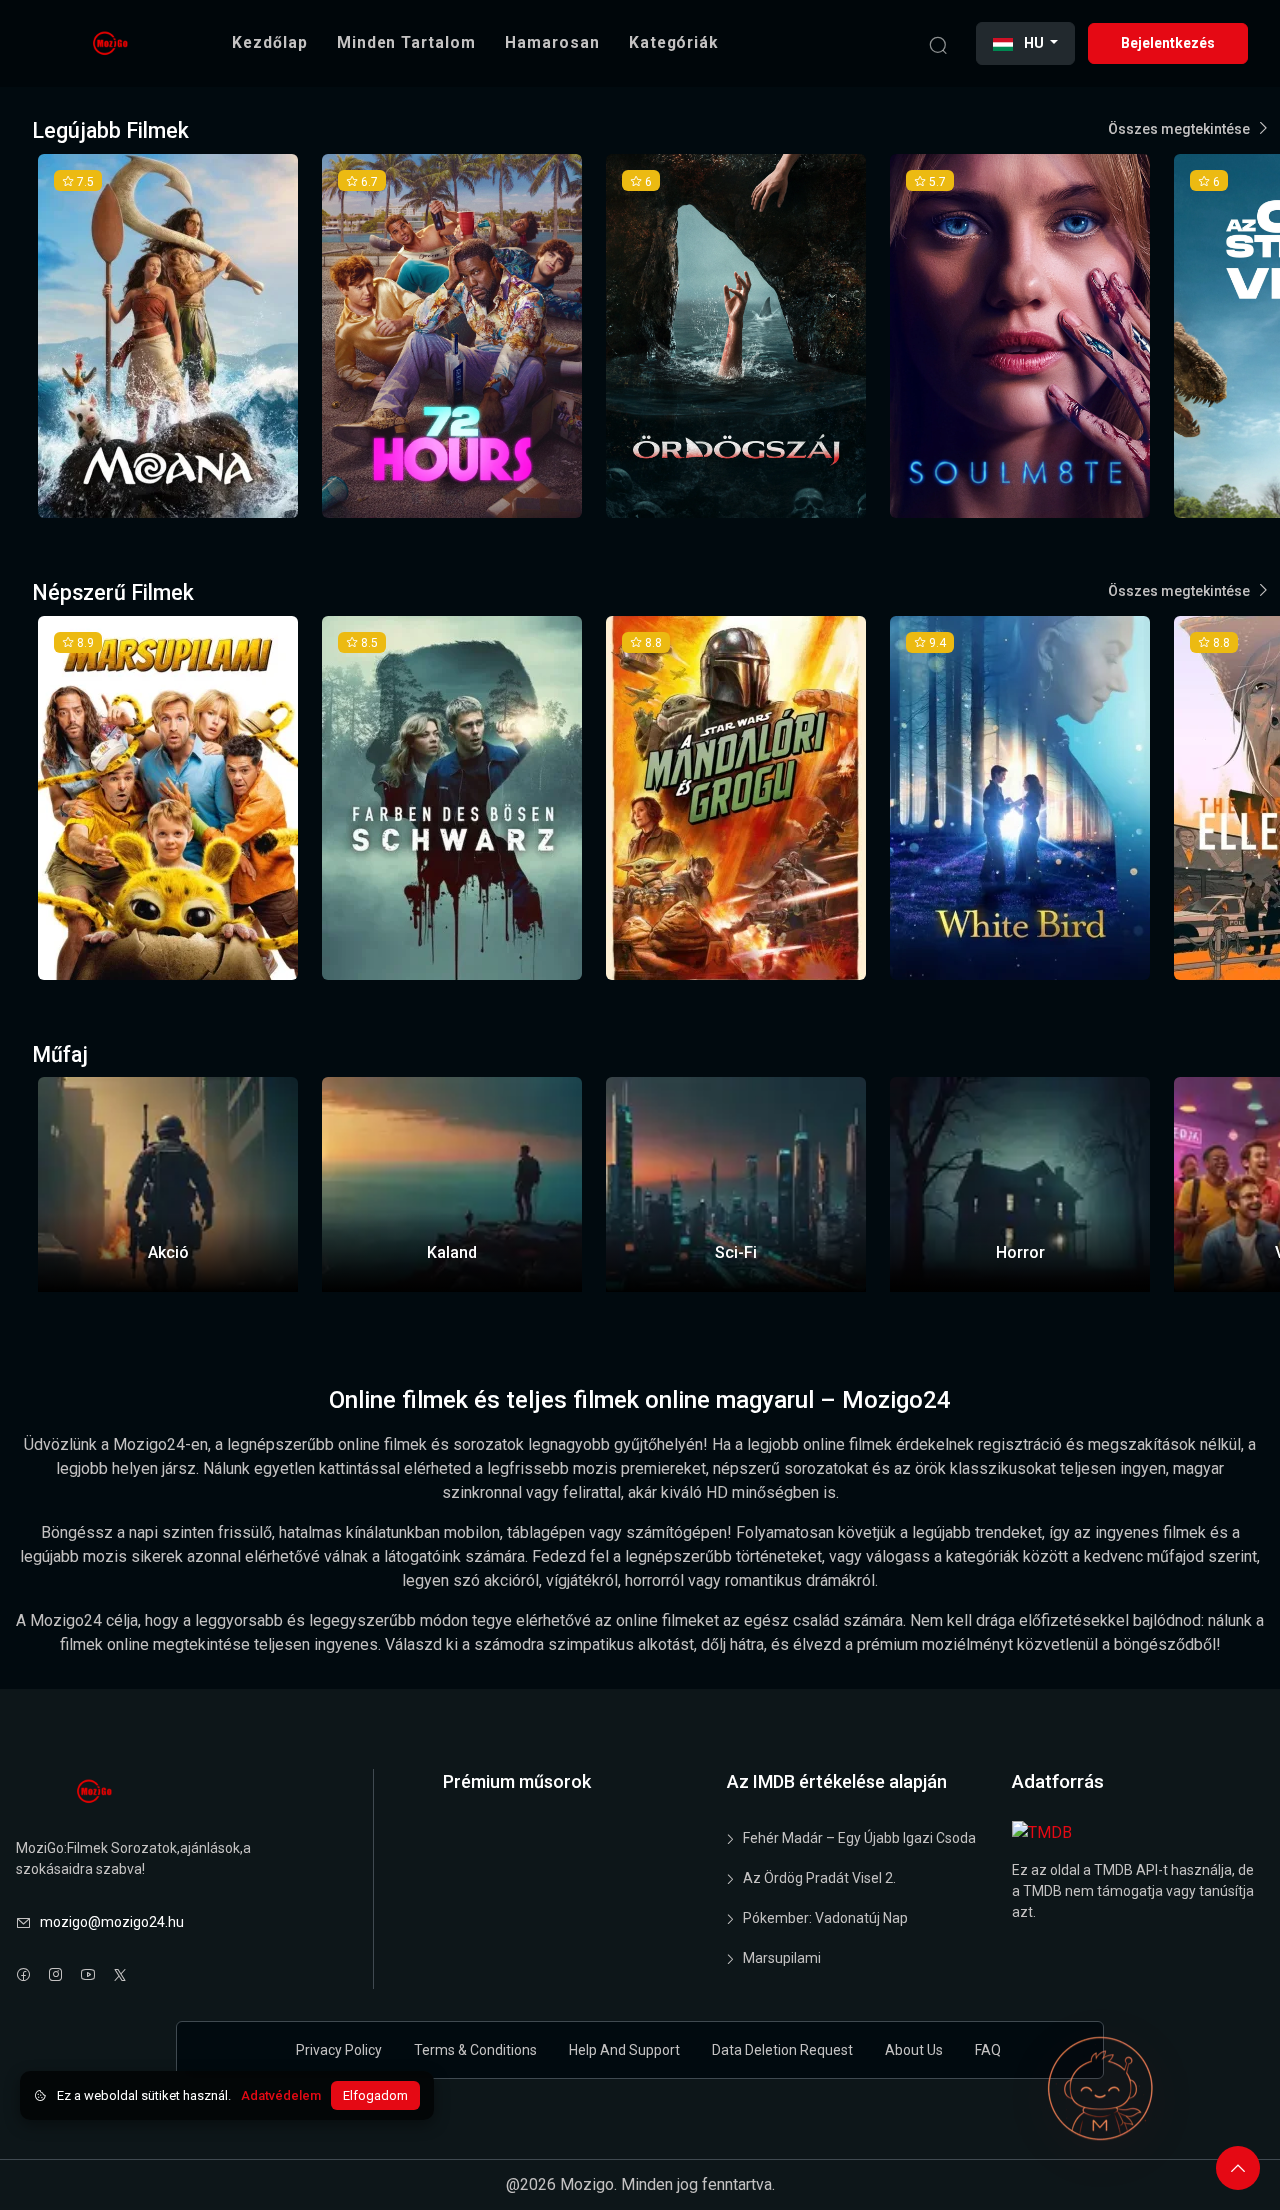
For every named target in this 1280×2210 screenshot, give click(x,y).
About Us (914, 2050)
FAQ (988, 2050)
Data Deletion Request (782, 2050)
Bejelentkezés (1168, 43)
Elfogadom (375, 2095)
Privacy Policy (339, 2050)
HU (1034, 43)
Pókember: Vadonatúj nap (825, 1918)
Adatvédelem (281, 2095)
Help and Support (624, 2050)
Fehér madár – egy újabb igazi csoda (859, 1838)
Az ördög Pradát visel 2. (819, 1878)
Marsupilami (782, 1958)
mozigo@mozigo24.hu (112, 1922)
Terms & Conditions (475, 2050)
